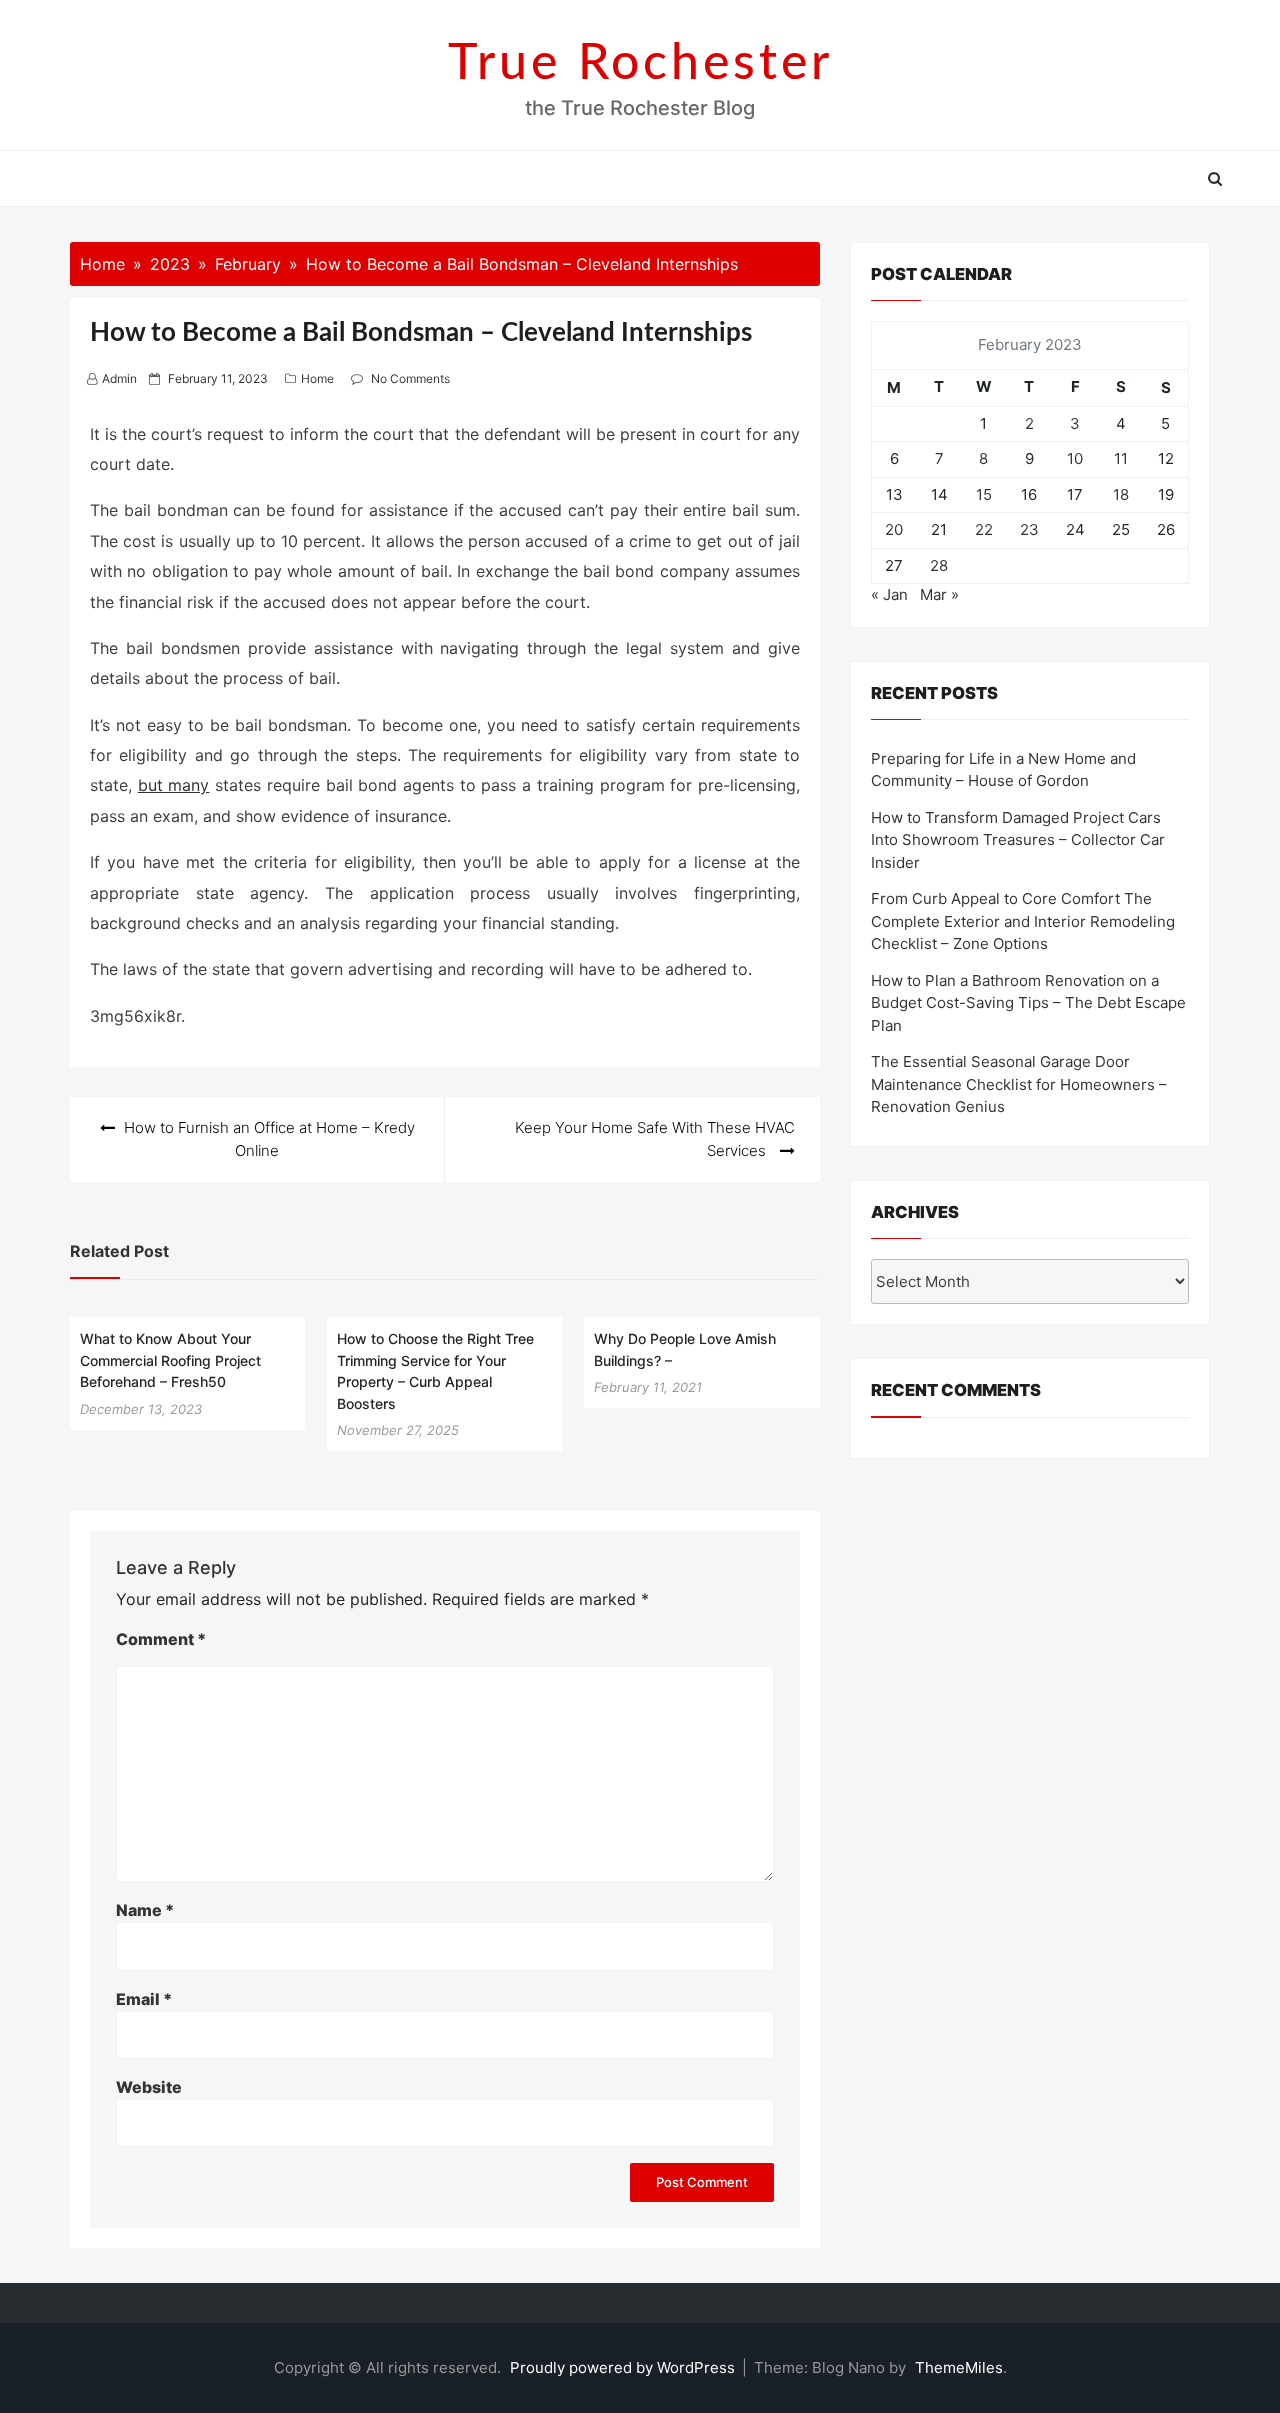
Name (145, 1910)
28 (939, 565)
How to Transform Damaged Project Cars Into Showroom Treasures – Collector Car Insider (1018, 840)
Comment (161, 1639)
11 (1121, 458)
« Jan (889, 594)
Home (317, 378)
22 (984, 529)
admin (119, 378)
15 (984, 494)
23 (1029, 529)
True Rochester (640, 64)
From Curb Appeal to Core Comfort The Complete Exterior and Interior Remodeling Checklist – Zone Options (1023, 921)
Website (149, 2087)
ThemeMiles (959, 2367)
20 (894, 529)
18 (1121, 494)
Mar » (939, 594)
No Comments (410, 378)
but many (174, 785)
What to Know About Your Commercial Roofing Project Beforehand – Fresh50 (170, 1360)
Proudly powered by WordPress (624, 2367)
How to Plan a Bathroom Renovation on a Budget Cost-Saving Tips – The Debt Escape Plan (1028, 1003)
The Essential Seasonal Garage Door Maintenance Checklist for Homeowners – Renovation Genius (1019, 1084)
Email (144, 1999)
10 (1075, 458)
